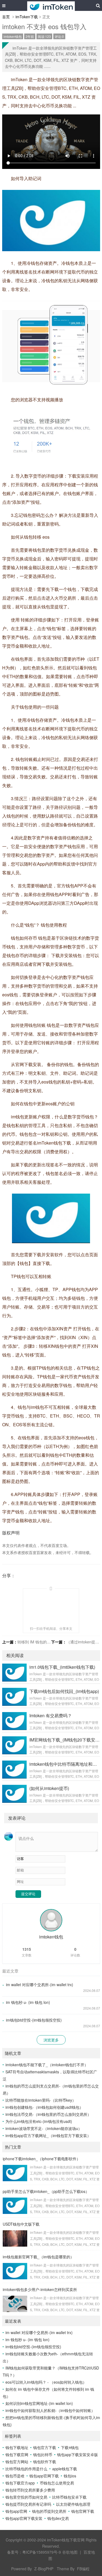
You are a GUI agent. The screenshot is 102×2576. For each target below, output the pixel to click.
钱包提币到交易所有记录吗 (28, 2504)
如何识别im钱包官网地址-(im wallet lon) (39, 2403)
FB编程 (83, 2569)
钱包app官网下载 (44, 2476)
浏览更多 (51, 2040)
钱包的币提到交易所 (49, 2511)
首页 (6, 17)
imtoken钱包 (13, 36)
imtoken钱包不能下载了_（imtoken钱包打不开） (47, 2065)
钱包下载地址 (17, 2447)
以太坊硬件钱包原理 (73, 2504)
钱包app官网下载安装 (24, 2518)
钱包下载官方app (20, 2483)
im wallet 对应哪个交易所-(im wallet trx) (40, 1985)
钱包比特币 (43, 2454)
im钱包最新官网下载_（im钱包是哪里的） (38, 2257)
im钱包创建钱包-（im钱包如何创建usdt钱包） (44, 2107)
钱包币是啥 (15, 2476)
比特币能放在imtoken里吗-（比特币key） (41, 2100)
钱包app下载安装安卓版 (78, 2454)
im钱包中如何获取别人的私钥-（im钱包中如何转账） (50, 2410)
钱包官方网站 (17, 2462)
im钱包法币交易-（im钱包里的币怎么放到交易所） (48, 2114)
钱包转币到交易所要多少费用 (30, 2490)
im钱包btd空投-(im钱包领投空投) (34, 2020)
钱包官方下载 (45, 2447)
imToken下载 (27, 17)
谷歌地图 (70, 2552)
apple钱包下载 (65, 2469)
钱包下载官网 (17, 2454)
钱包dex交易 (58, 2518)
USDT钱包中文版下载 (21, 2224)
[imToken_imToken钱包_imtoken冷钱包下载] (51, 5)
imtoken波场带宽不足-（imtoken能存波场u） (44, 2128)
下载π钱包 (70, 2447)
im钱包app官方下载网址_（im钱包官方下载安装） (48, 2135)
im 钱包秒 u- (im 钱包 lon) (28, 2002)
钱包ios (70, 2476)
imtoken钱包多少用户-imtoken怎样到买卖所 (40, 2289)
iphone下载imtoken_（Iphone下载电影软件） (41, 2159)
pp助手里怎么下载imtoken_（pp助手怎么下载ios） (46, 2191)
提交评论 (28, 1894)
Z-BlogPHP (44, 2569)
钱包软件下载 (45, 2462)
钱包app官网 (16, 2511)
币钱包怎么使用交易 (57, 2483)
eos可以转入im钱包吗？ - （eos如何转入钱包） (46, 2382)
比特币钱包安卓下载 (69, 2497)
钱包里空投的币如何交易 (26, 2497)
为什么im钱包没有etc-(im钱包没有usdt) (39, 2121)
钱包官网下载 (83, 2511)
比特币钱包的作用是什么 (26, 2469)
